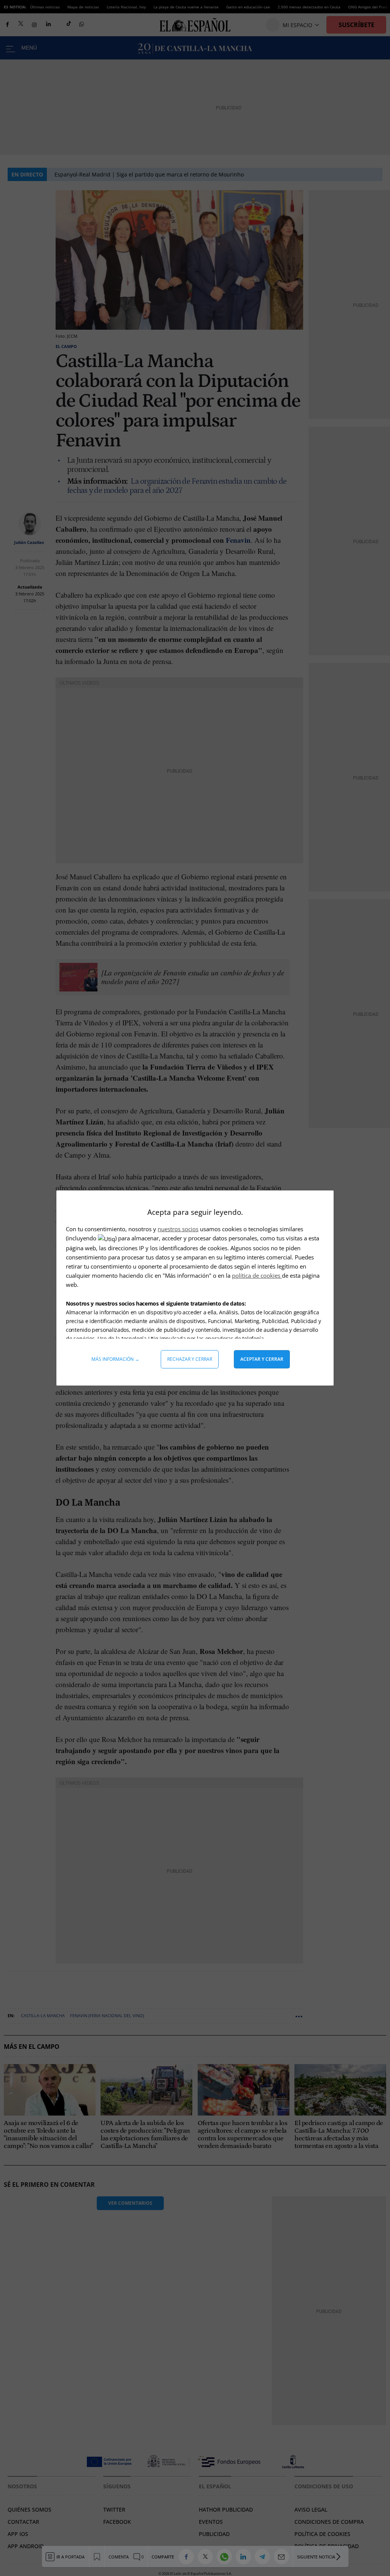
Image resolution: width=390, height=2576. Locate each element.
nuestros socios (178, 1229)
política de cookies (257, 1275)
